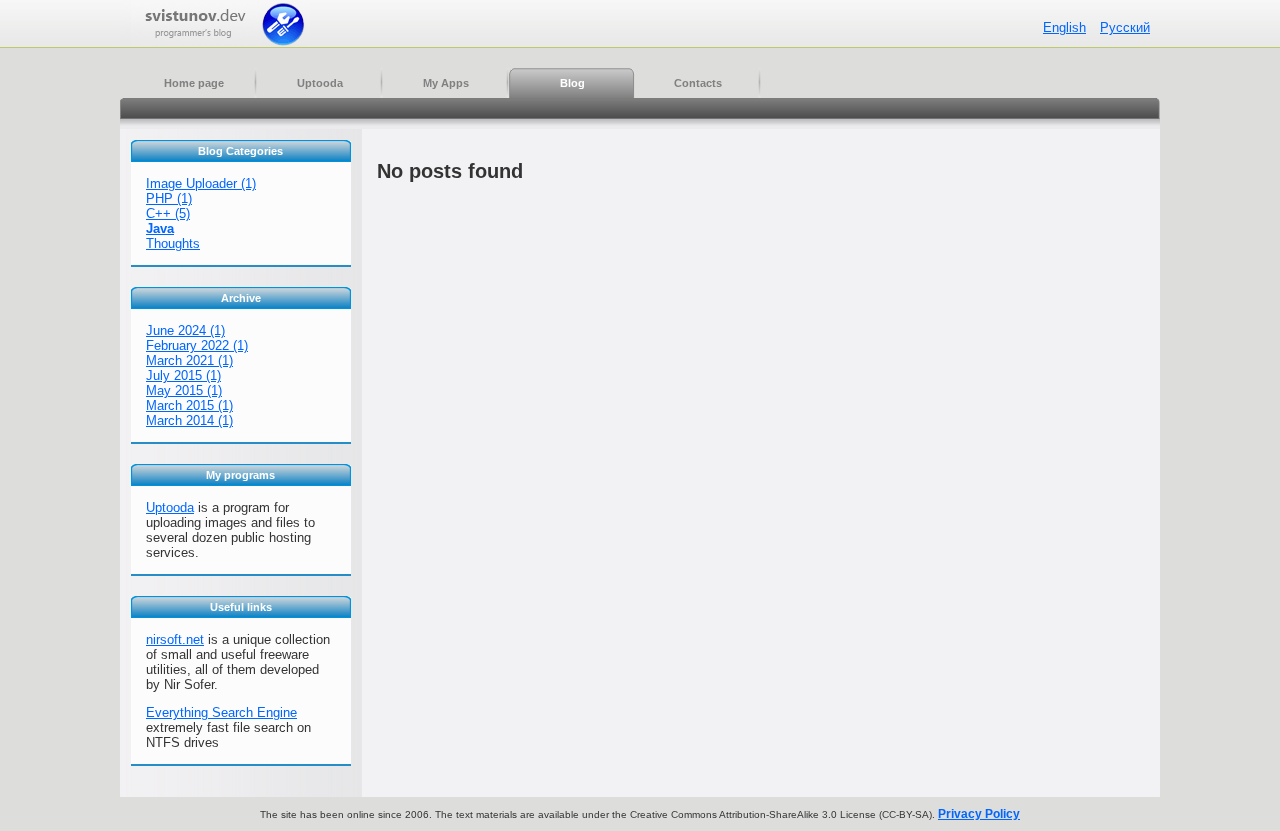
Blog (572, 83)
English (1064, 27)
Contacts (698, 83)
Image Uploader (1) (201, 183)
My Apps (446, 83)
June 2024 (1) (185, 330)
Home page (194, 83)
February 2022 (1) (197, 345)
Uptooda (320, 83)
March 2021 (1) (189, 360)
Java (160, 228)
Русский (1125, 27)
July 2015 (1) (183, 375)
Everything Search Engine (221, 712)
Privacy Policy (979, 814)
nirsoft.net (175, 639)
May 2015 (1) (184, 390)
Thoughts (173, 243)
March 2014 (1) (189, 420)
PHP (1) (169, 198)
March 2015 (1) (189, 405)
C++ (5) (168, 213)
